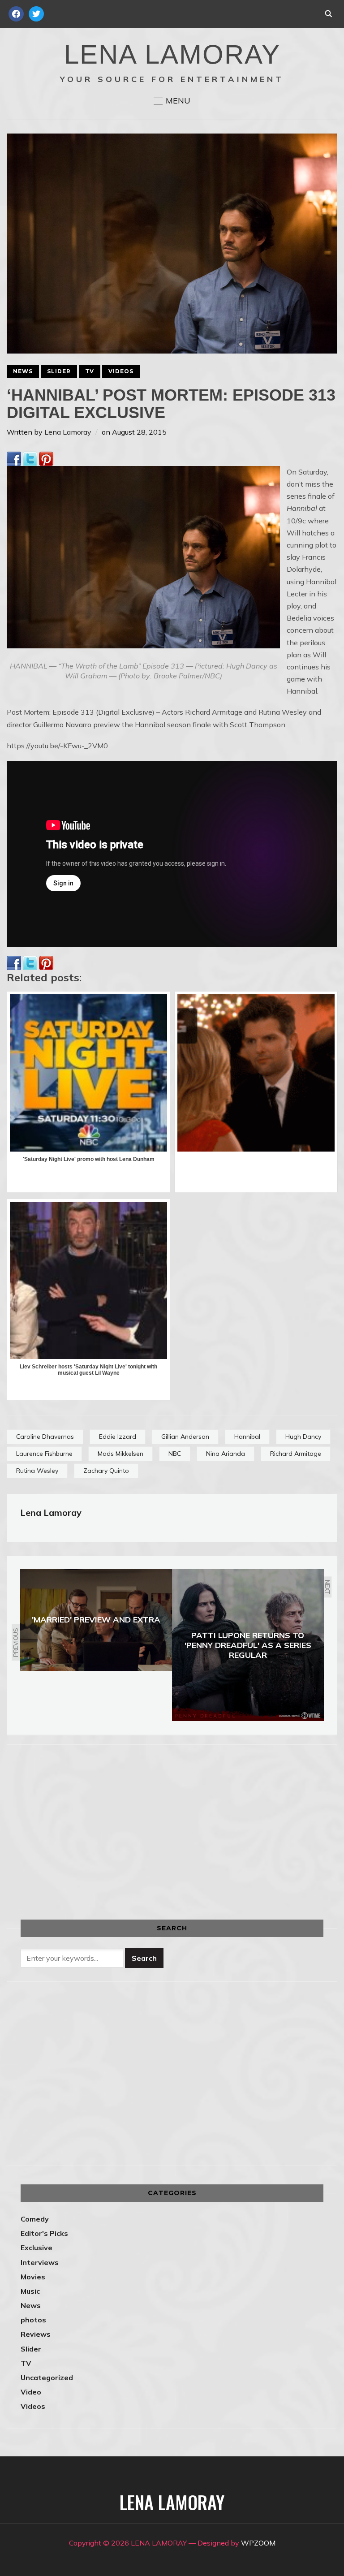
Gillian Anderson (185, 1437)
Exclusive (37, 2248)
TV (90, 371)
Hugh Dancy (303, 1437)
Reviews (36, 2334)
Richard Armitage (296, 1454)
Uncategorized (47, 2378)
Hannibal (247, 1437)
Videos (121, 371)
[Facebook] (14, 457)
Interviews (40, 2262)
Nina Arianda (226, 1454)
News (23, 371)
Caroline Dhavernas (45, 1437)
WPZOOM (258, 2543)
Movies (33, 2277)
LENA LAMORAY (172, 54)
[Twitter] (30, 457)
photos (33, 2320)
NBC (175, 1454)
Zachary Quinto (106, 1471)
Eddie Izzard (118, 1437)
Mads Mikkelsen (120, 1454)
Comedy (35, 2219)
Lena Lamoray (68, 432)
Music (30, 2291)
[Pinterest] (46, 457)
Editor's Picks (44, 2233)
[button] (172, 101)
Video (31, 2392)
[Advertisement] (96, 1821)
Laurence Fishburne (44, 1454)
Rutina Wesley (37, 1471)
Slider (59, 371)
